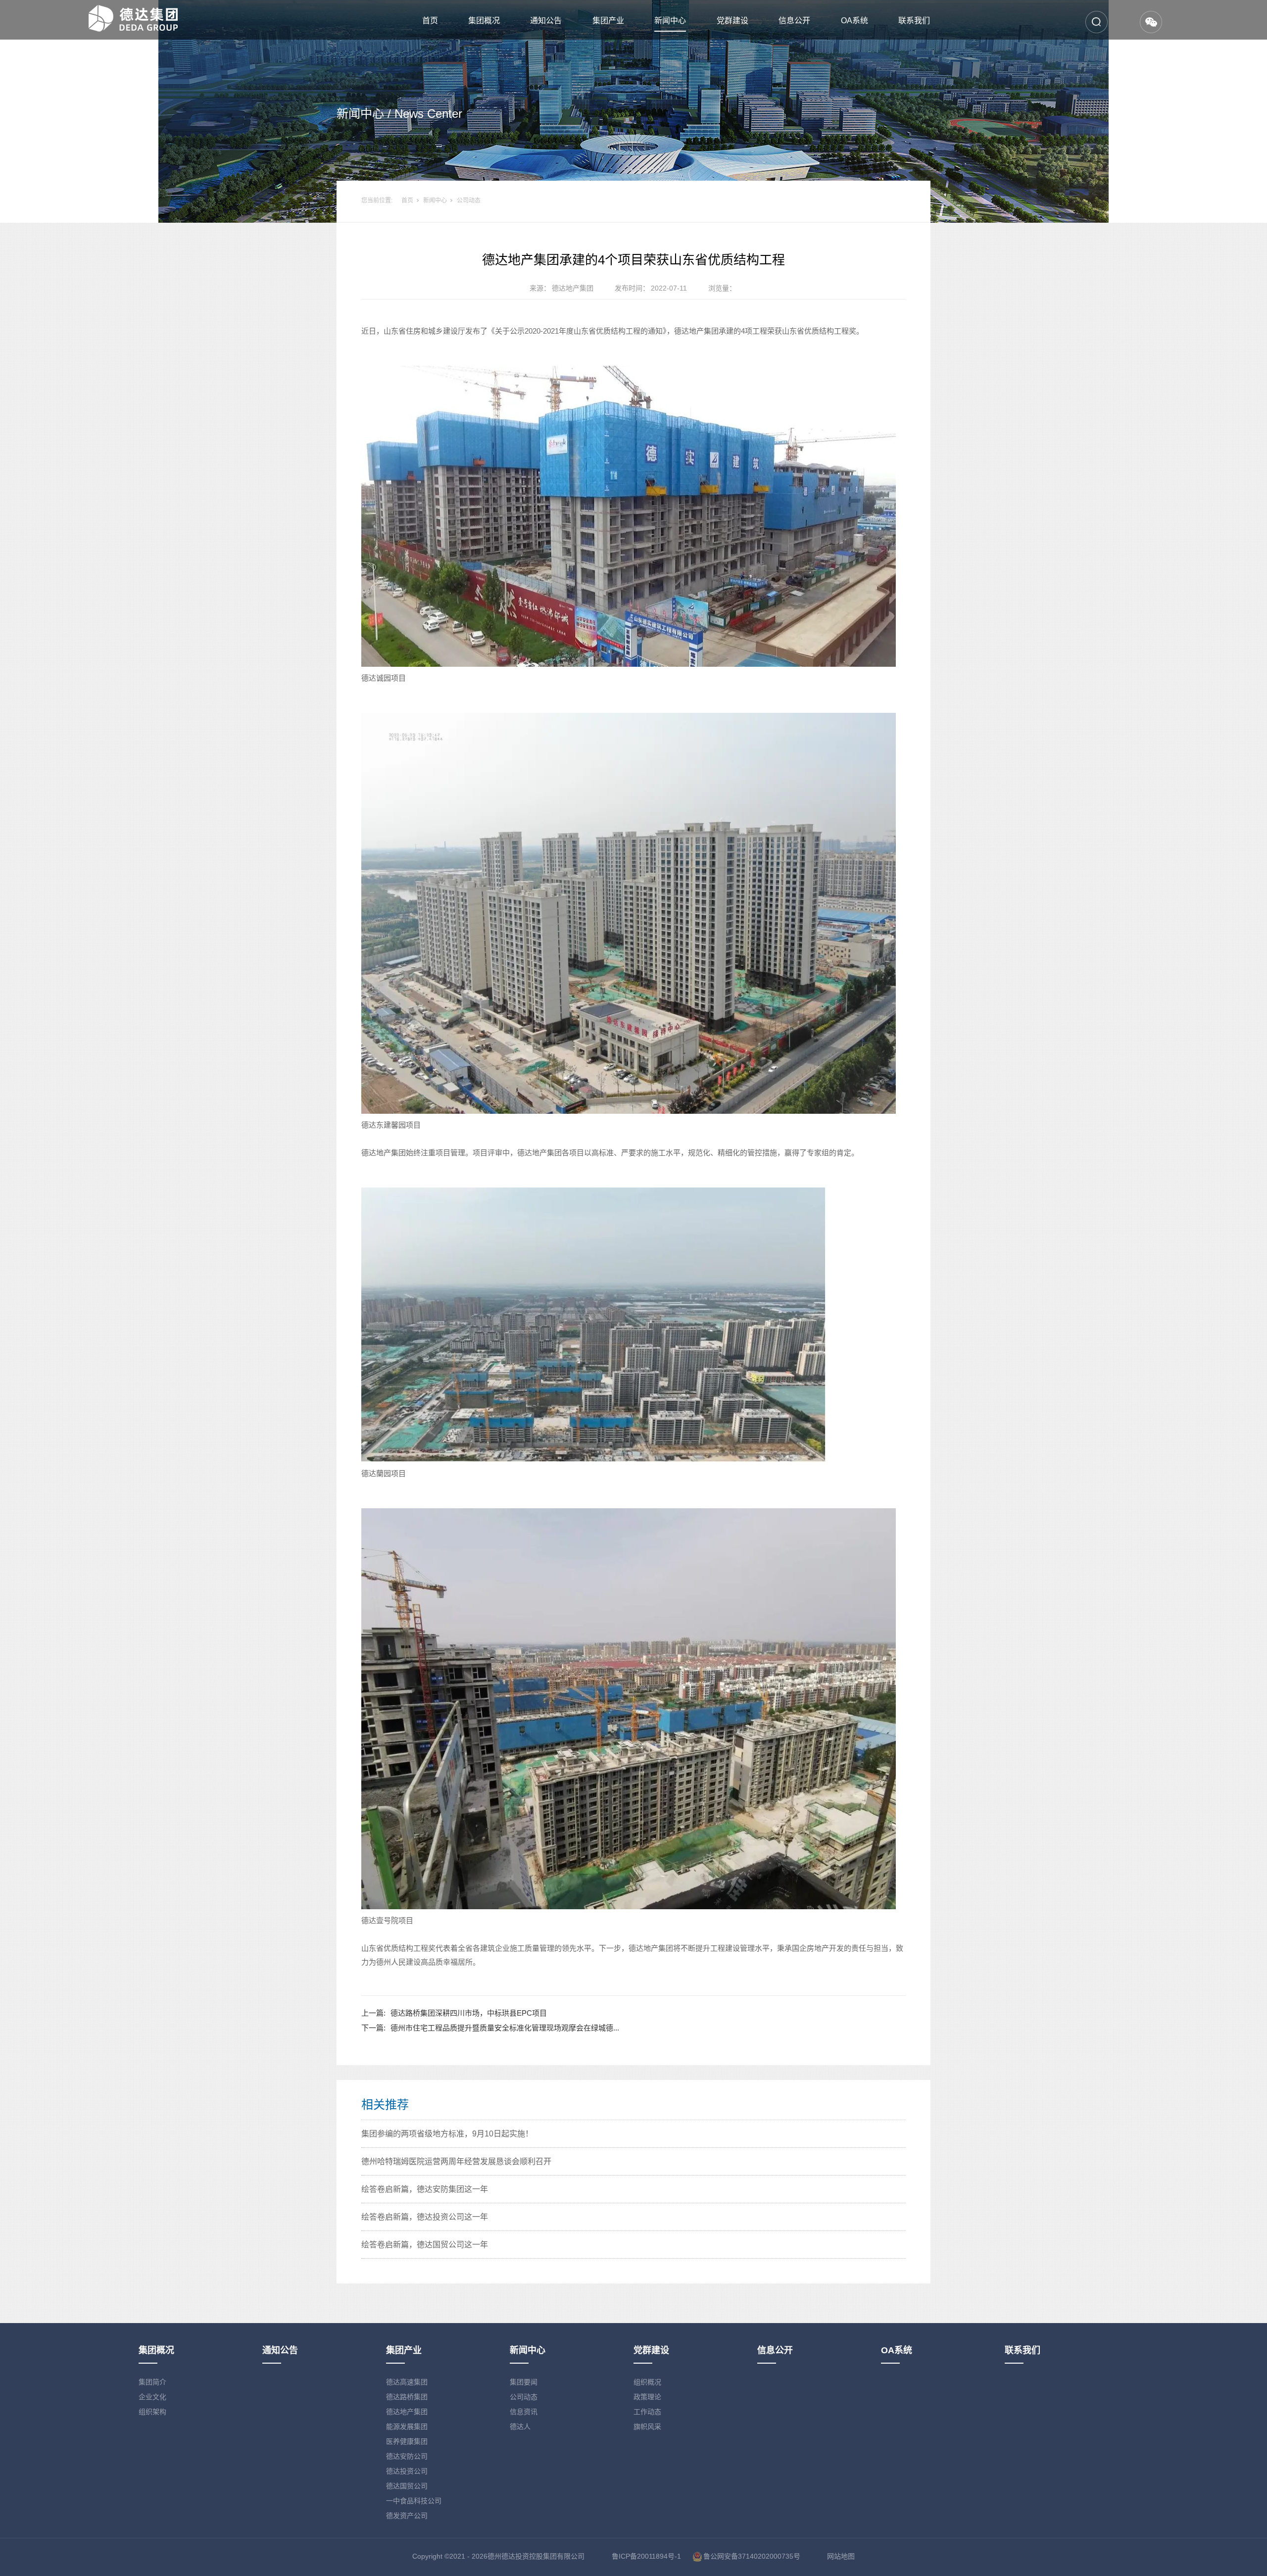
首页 (430, 21)
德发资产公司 (407, 2516)
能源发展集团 (407, 2427)
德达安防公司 (407, 2456)
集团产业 (608, 21)
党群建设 (732, 21)
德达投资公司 (407, 2471)
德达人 (520, 2427)
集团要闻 (524, 2382)
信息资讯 (524, 2412)
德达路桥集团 (407, 2397)
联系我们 (914, 21)
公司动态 (469, 200)
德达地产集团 (407, 2412)
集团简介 (152, 2382)
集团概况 (484, 21)
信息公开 (794, 21)
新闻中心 (670, 21)
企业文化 (152, 2397)
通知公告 (546, 21)
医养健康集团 (407, 2441)
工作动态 (647, 2412)
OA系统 (854, 21)
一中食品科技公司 (414, 2501)
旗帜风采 (647, 2427)
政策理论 (647, 2397)
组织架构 (152, 2412)
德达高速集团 (407, 2382)
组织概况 (647, 2382)
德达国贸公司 (407, 2486)
